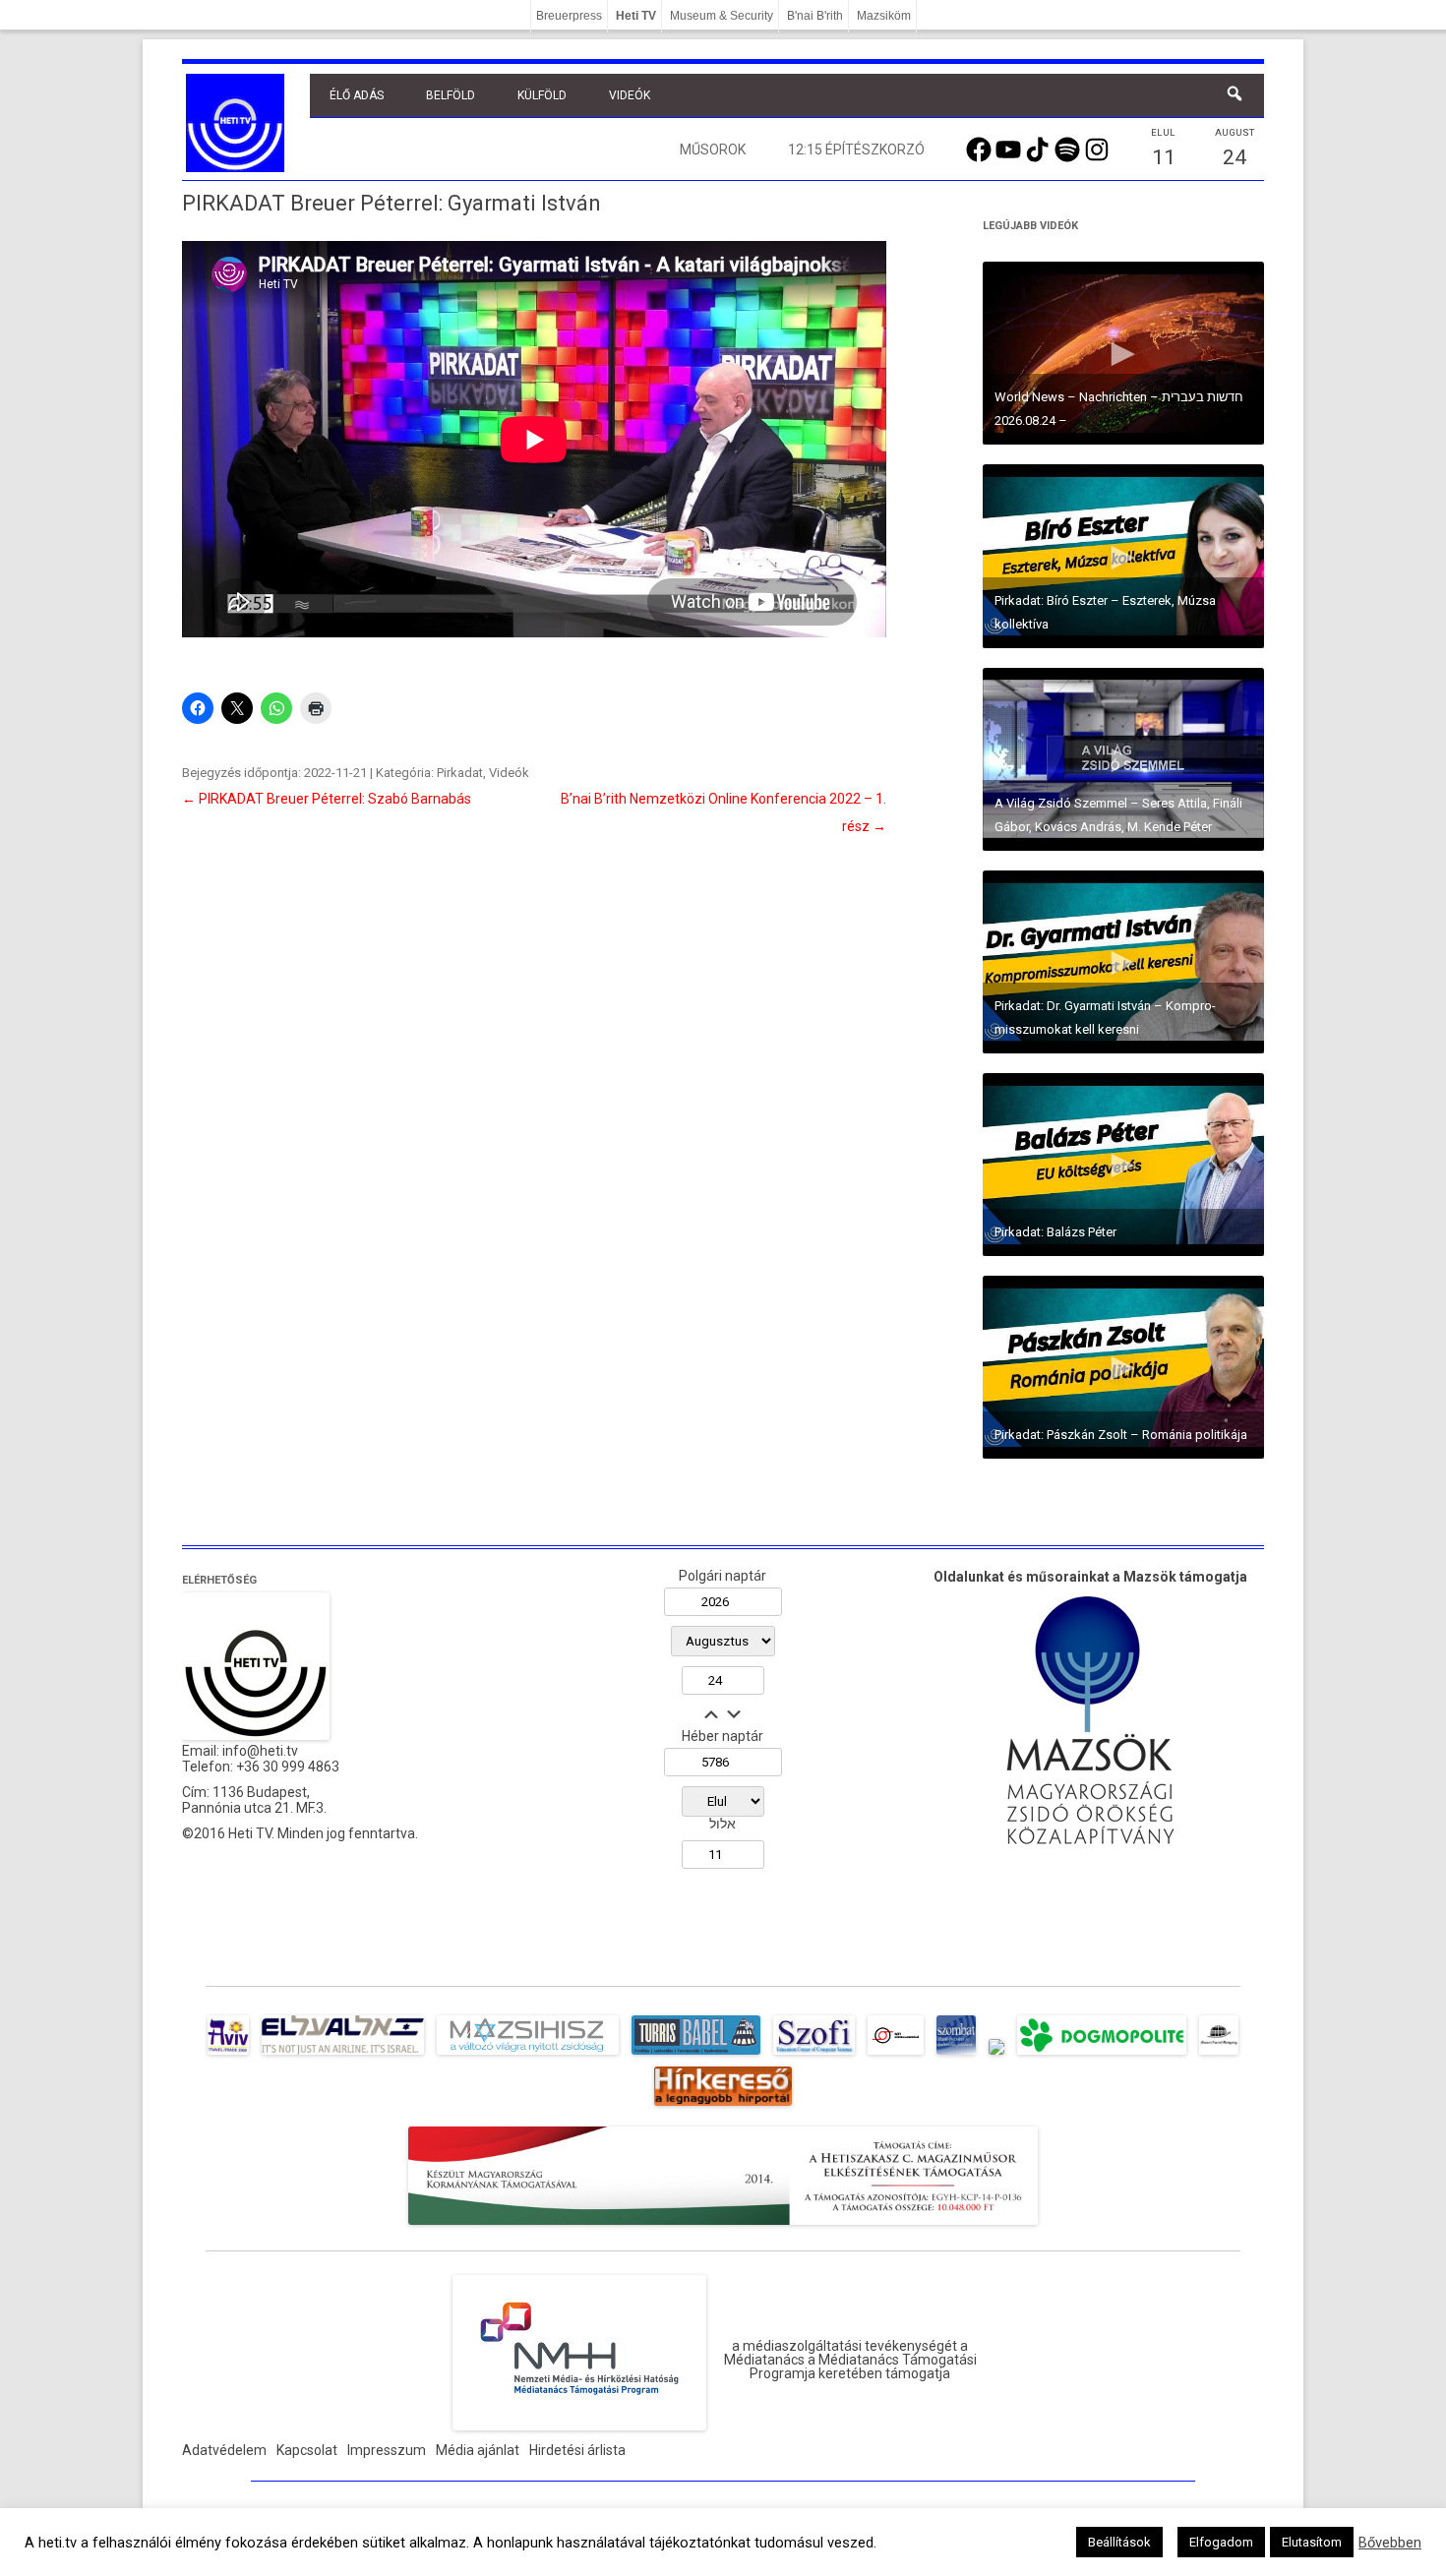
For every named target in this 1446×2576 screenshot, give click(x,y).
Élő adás (357, 95)
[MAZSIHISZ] (528, 2055)
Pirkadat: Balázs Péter (1055, 1232)
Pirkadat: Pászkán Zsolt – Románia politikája (1121, 1435)
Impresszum (387, 2450)
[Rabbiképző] (996, 2055)
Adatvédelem (224, 2450)
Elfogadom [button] (1221, 2542)
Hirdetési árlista (577, 2450)
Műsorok (713, 150)
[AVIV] (228, 2055)
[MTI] (896, 2055)
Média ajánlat (478, 2450)
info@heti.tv (260, 1751)
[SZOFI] (814, 2055)
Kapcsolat (307, 2450)
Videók (630, 95)
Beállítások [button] (1119, 2542)
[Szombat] (956, 2055)
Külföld (542, 95)
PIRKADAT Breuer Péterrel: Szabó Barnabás (327, 799)
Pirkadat (460, 773)
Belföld (451, 95)
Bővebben (1390, 2543)
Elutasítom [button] (1312, 2542)
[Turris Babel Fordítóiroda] (696, 2055)
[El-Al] (343, 2055)
